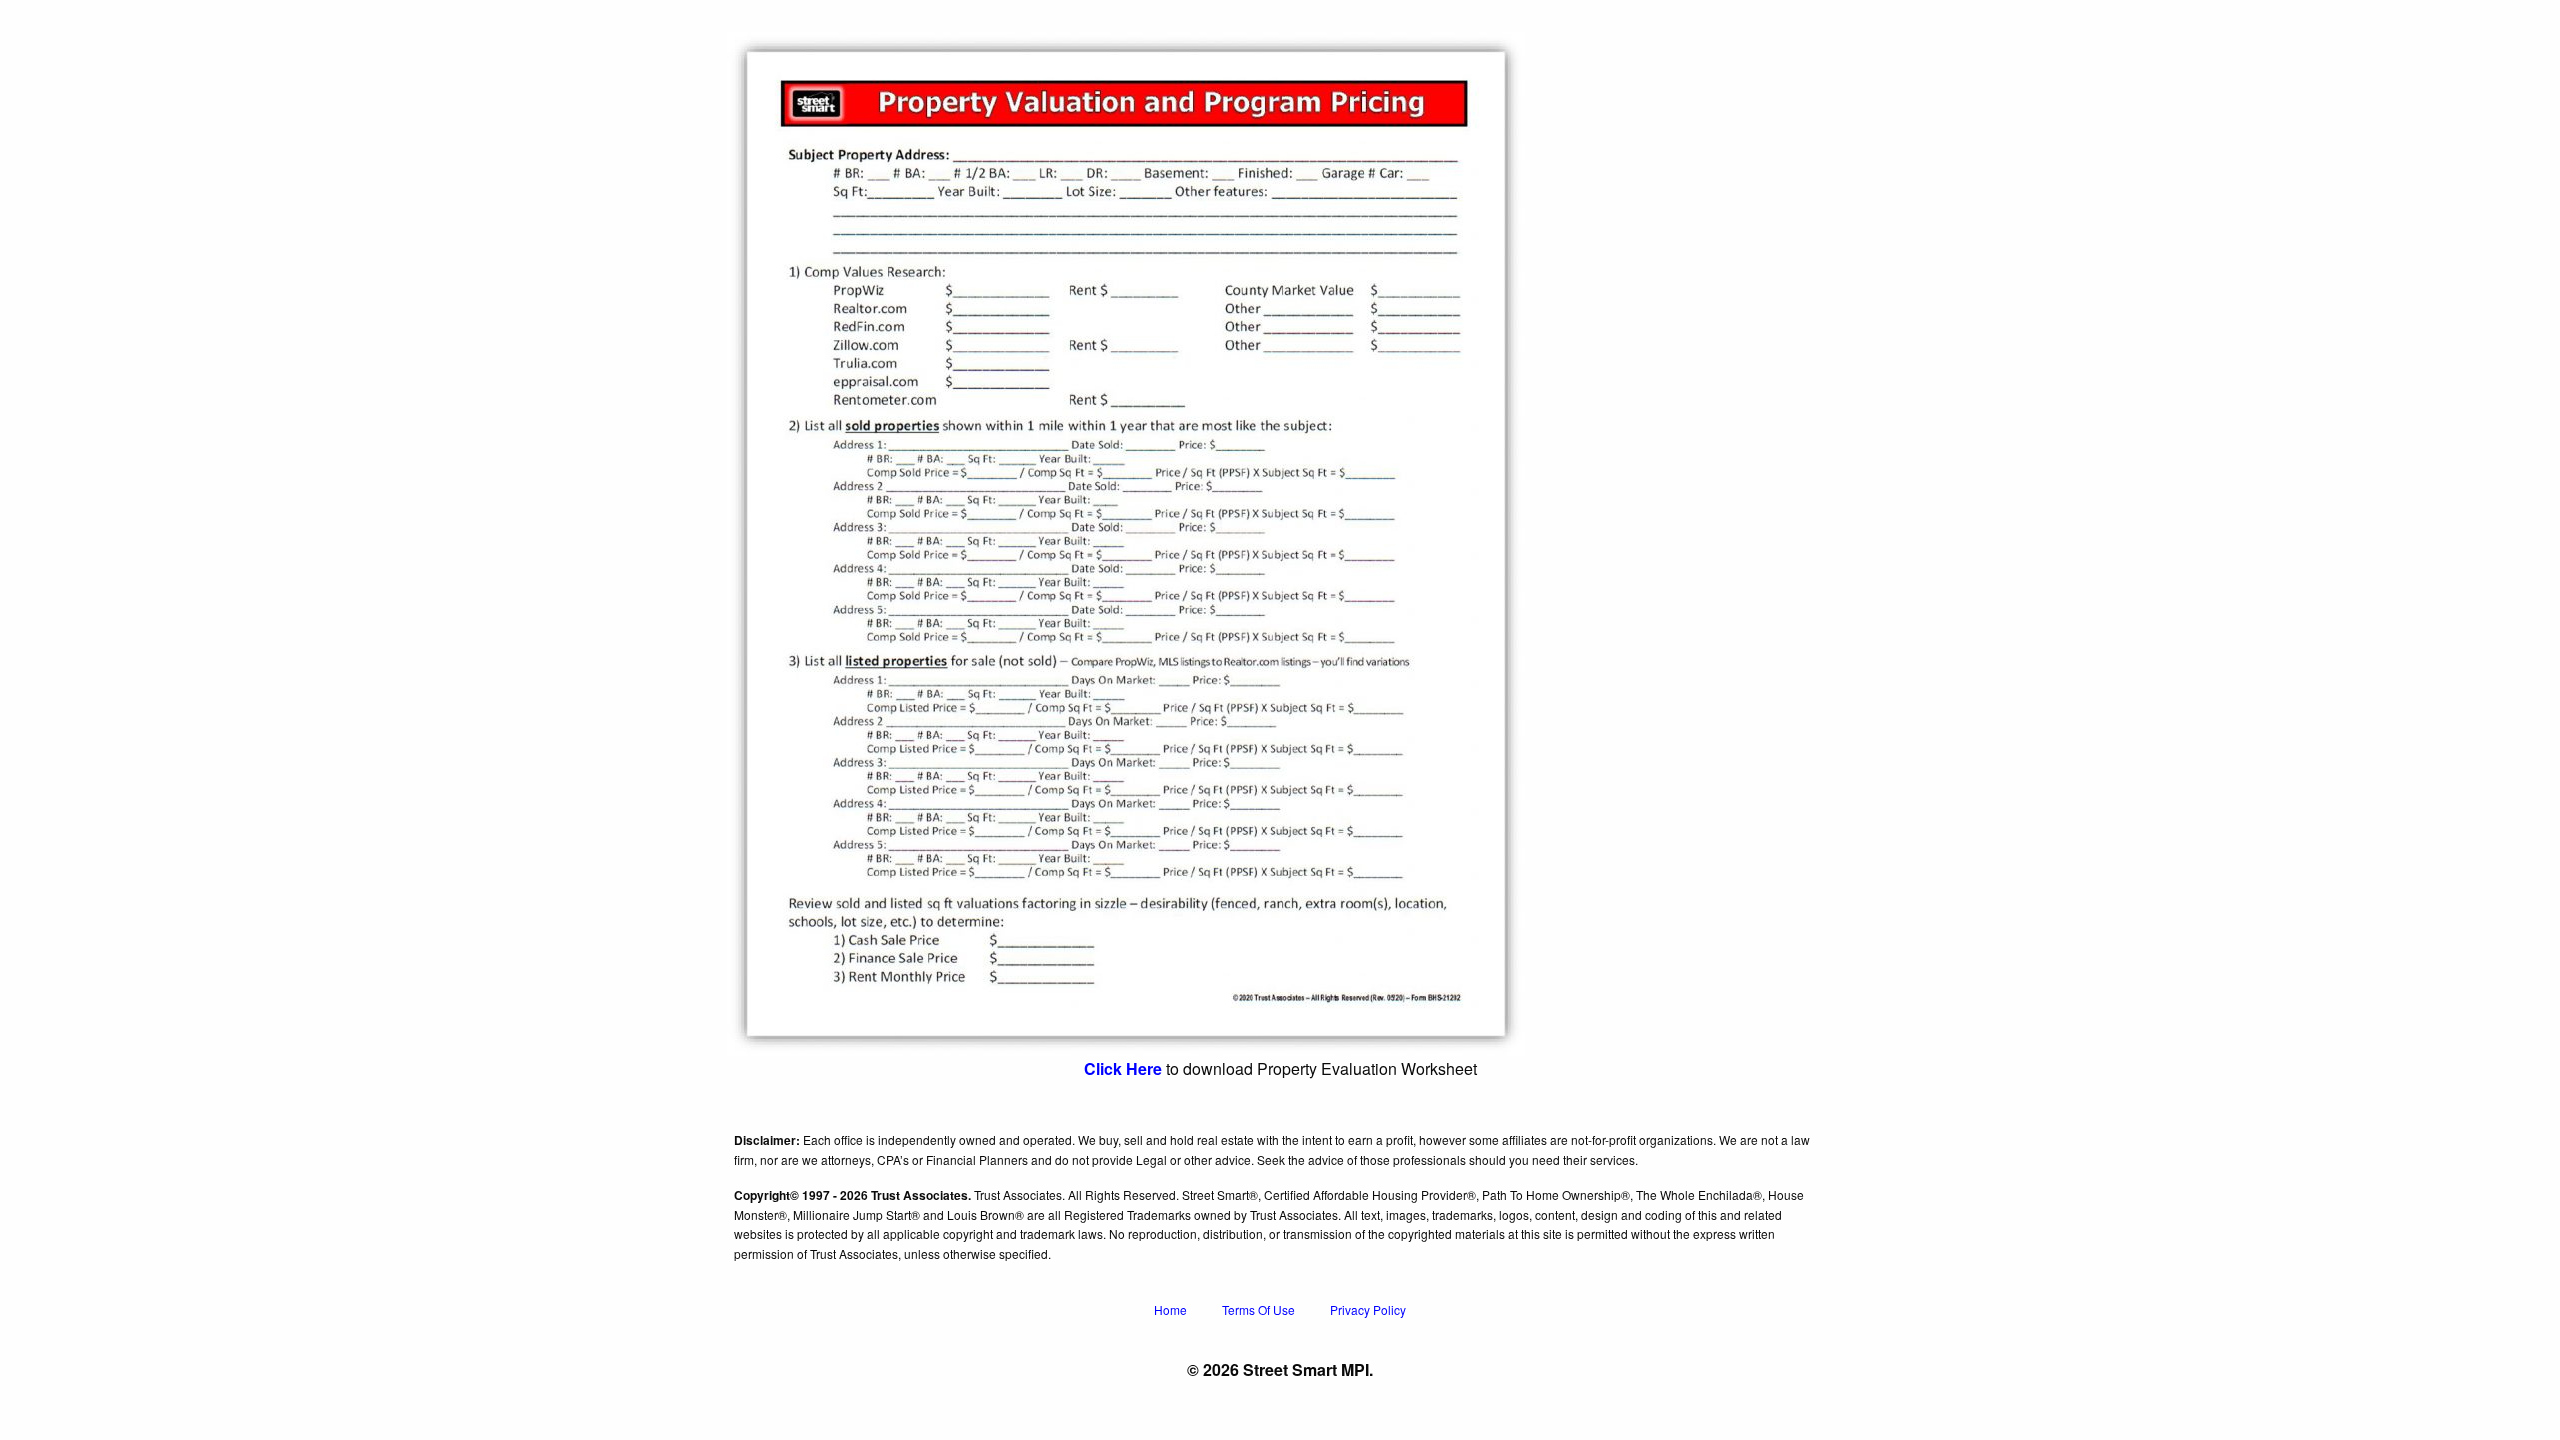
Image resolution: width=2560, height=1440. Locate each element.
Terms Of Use (1258, 1309)
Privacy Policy (1368, 1309)
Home (1170, 1309)
